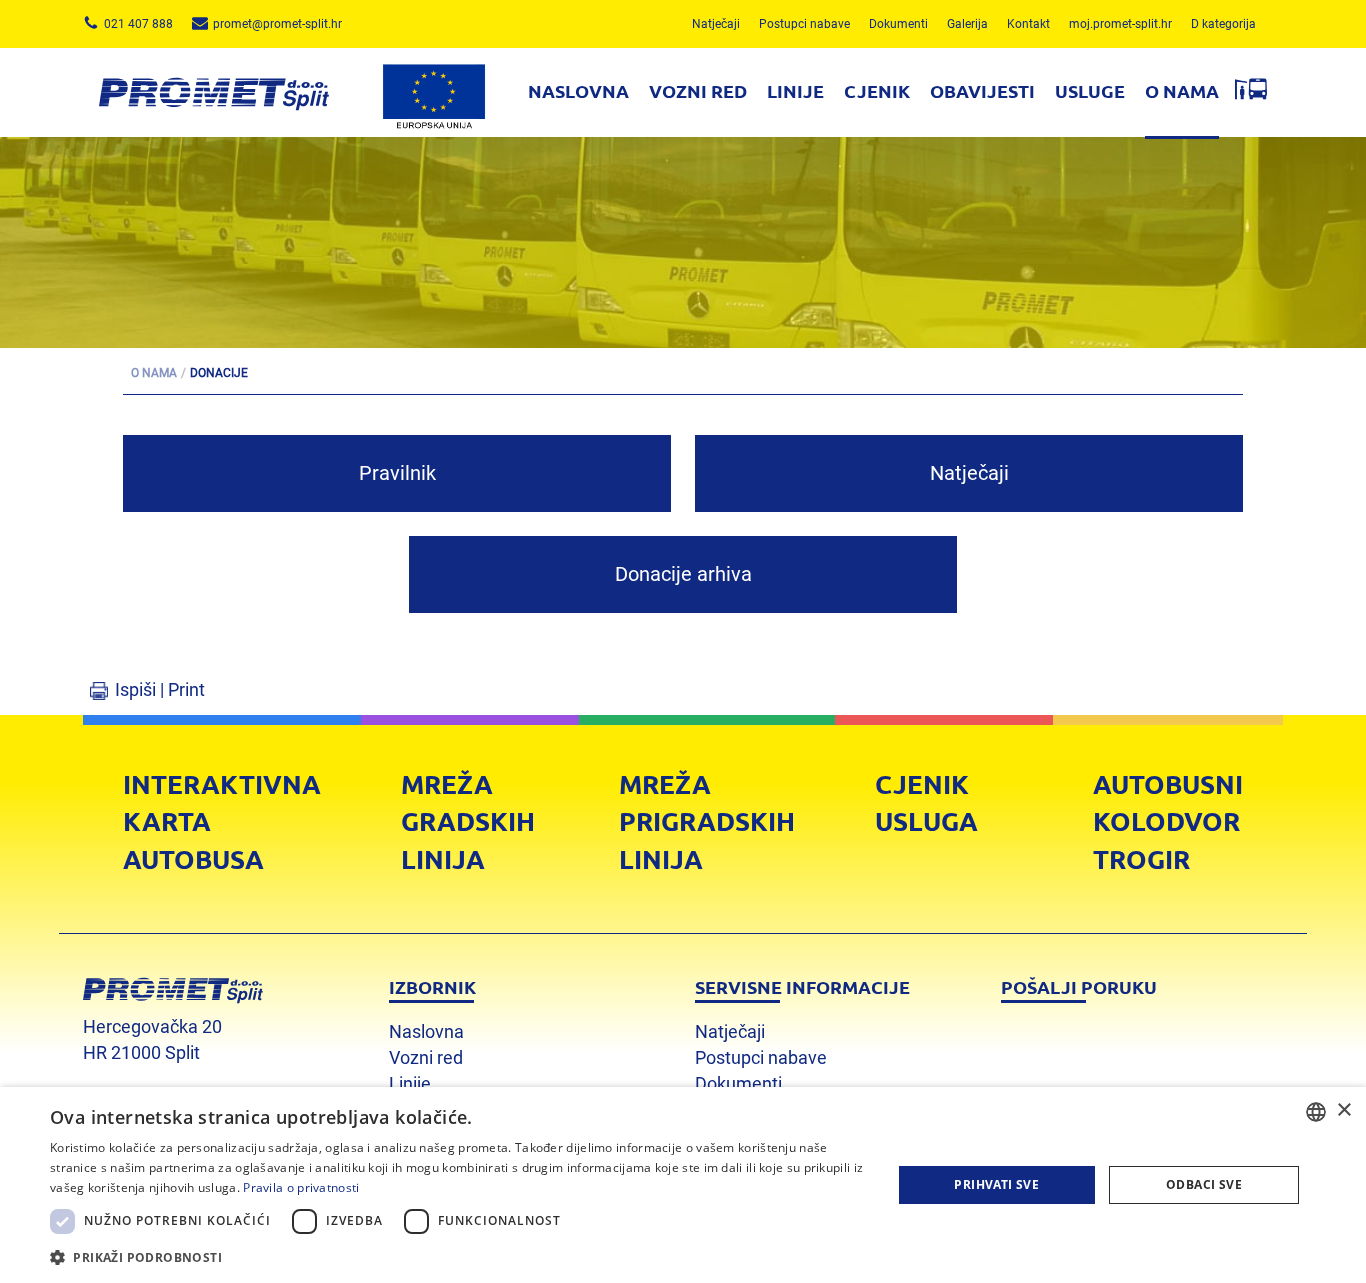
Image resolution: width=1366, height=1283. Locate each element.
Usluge (1090, 90)
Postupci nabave (804, 24)
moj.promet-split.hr (1120, 24)
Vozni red (698, 90)
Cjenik (877, 90)
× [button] (1343, 1110)
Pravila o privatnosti (301, 1187)
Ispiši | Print (160, 689)
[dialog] (683, 1185)
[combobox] (1316, 1112)
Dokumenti (898, 24)
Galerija (967, 24)
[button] (458, 1256)
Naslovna (578, 90)
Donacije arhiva (683, 574)
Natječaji (716, 24)
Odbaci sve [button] (1204, 1184)
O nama (1182, 90)
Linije (795, 90)
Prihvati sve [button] (996, 1184)
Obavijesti (982, 90)
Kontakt (1028, 24)
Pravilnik (397, 473)
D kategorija (1223, 24)
